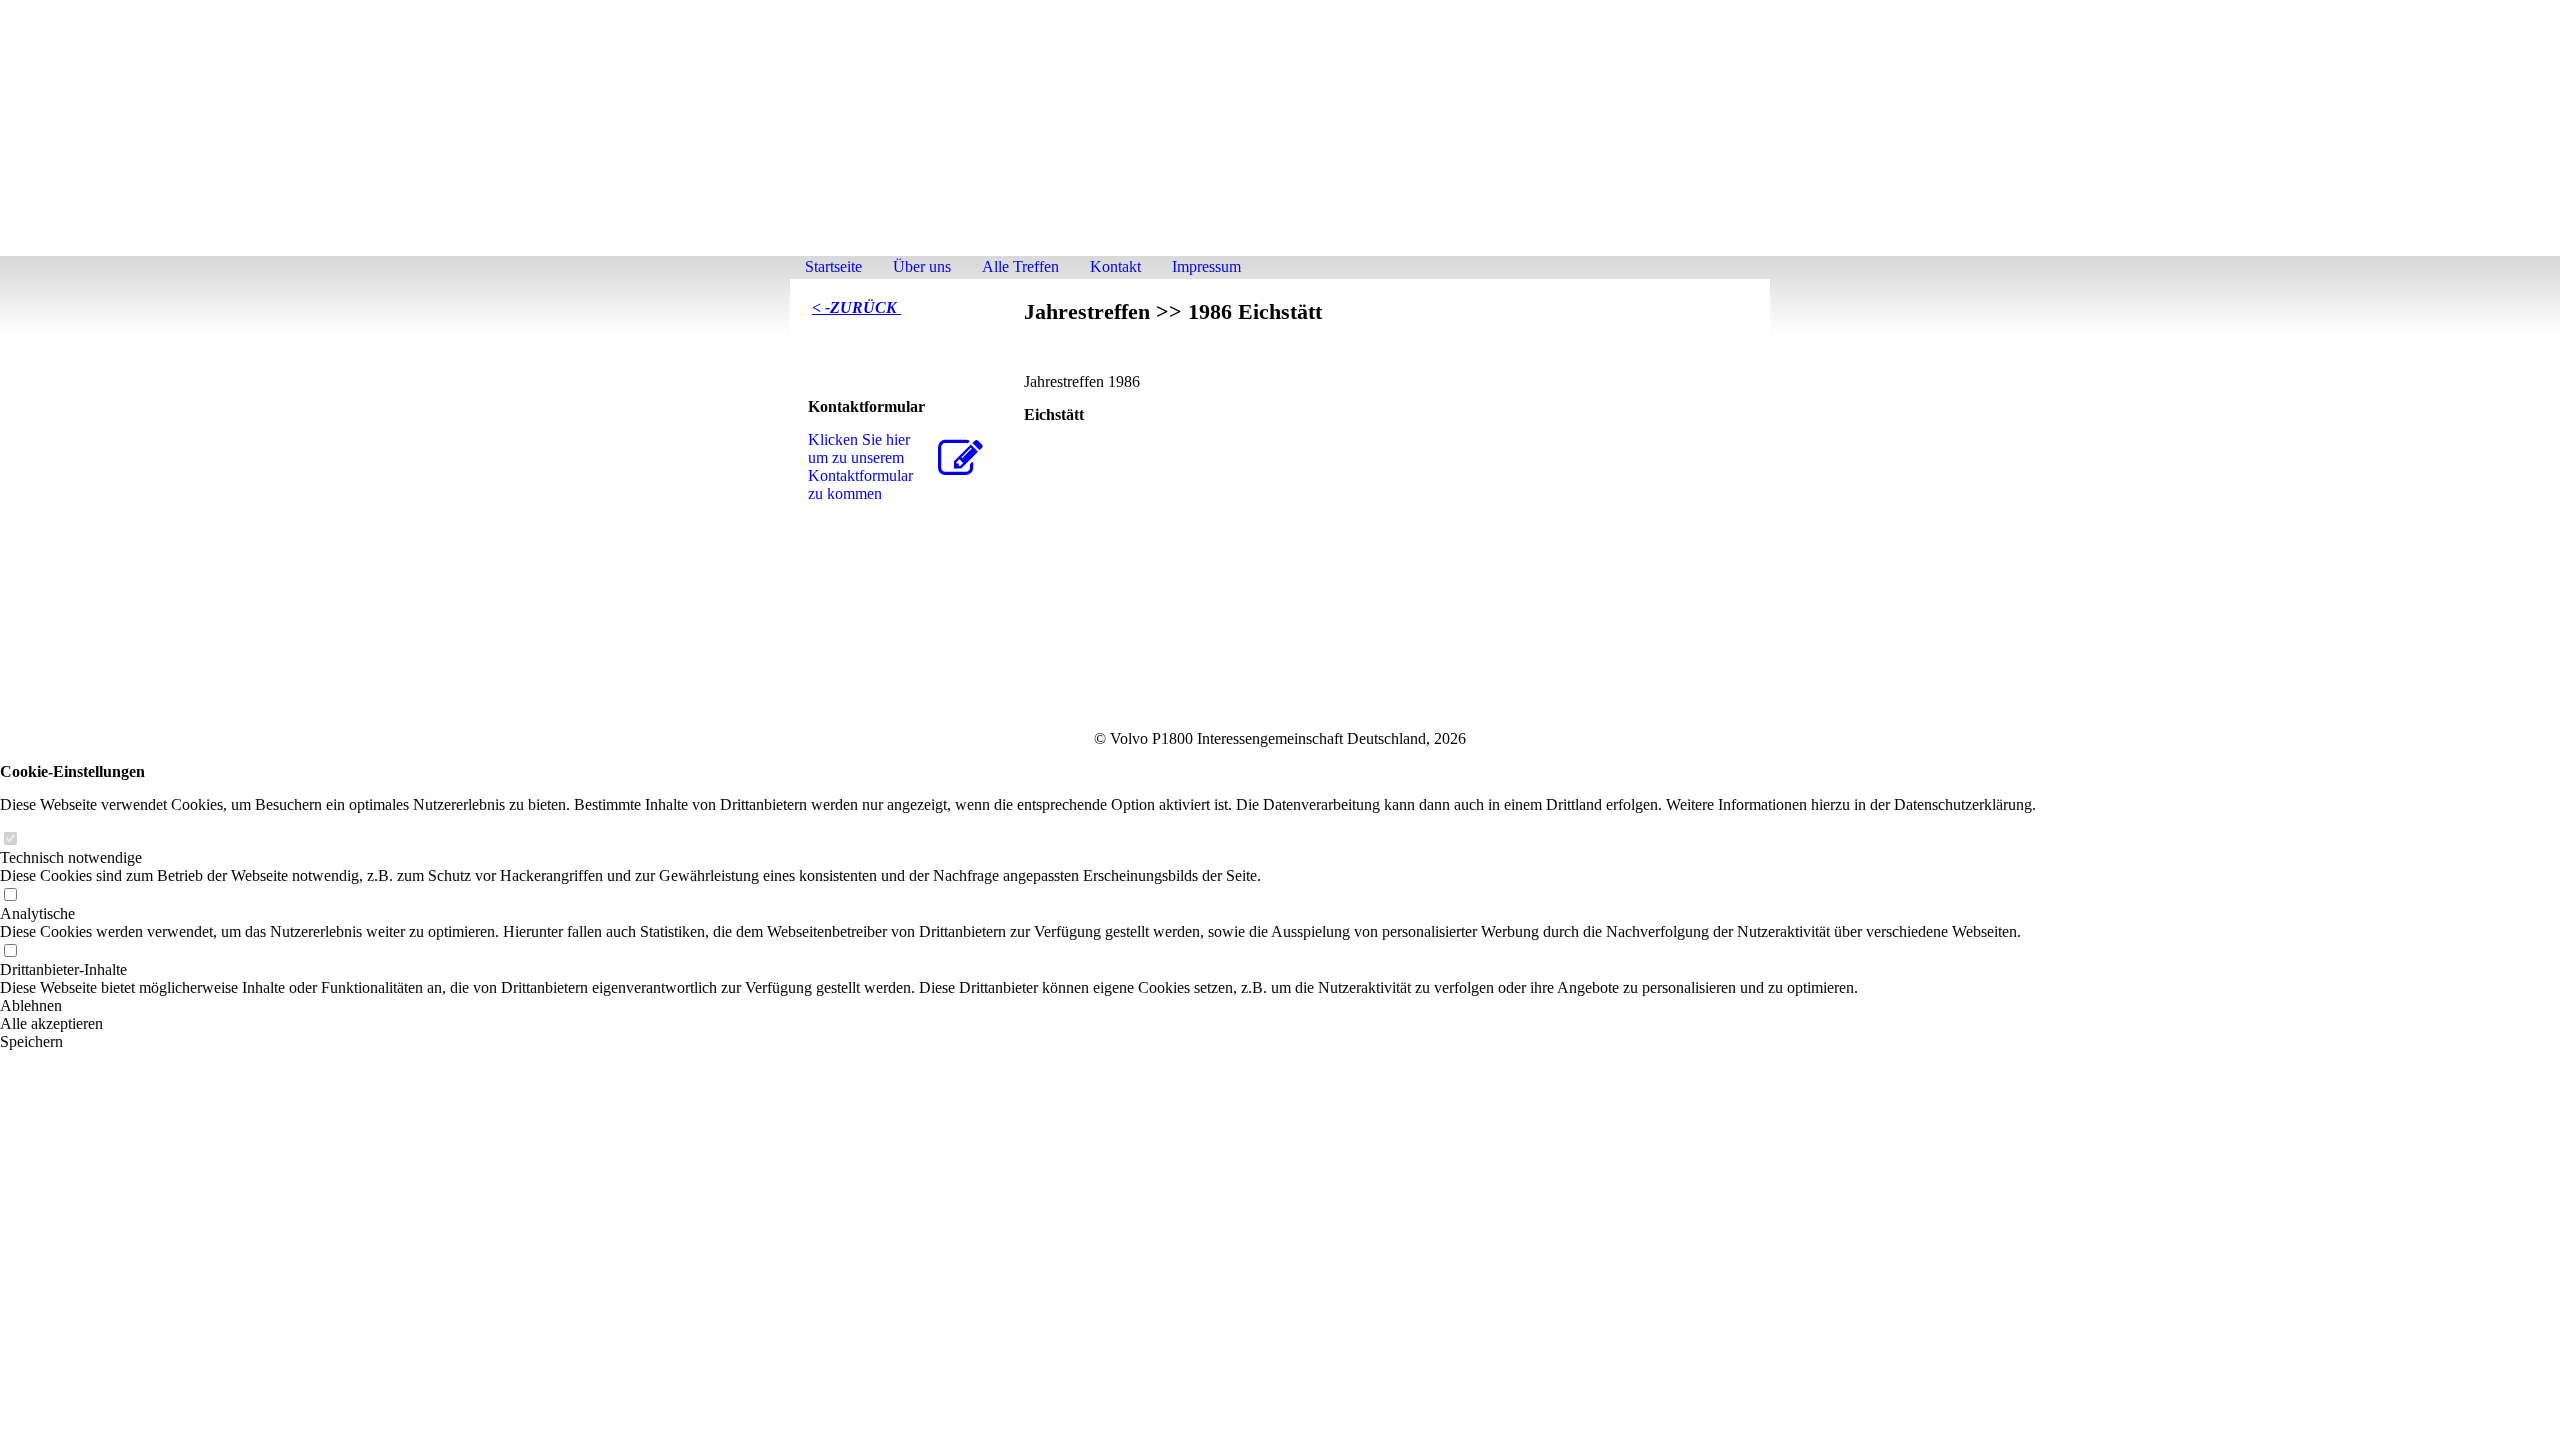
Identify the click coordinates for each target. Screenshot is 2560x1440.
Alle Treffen (1020, 266)
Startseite (833, 266)
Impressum (1206, 266)
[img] (1280, 137)
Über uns (922, 266)
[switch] (10, 839)
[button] (1018, 1006)
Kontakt (1115, 266)
